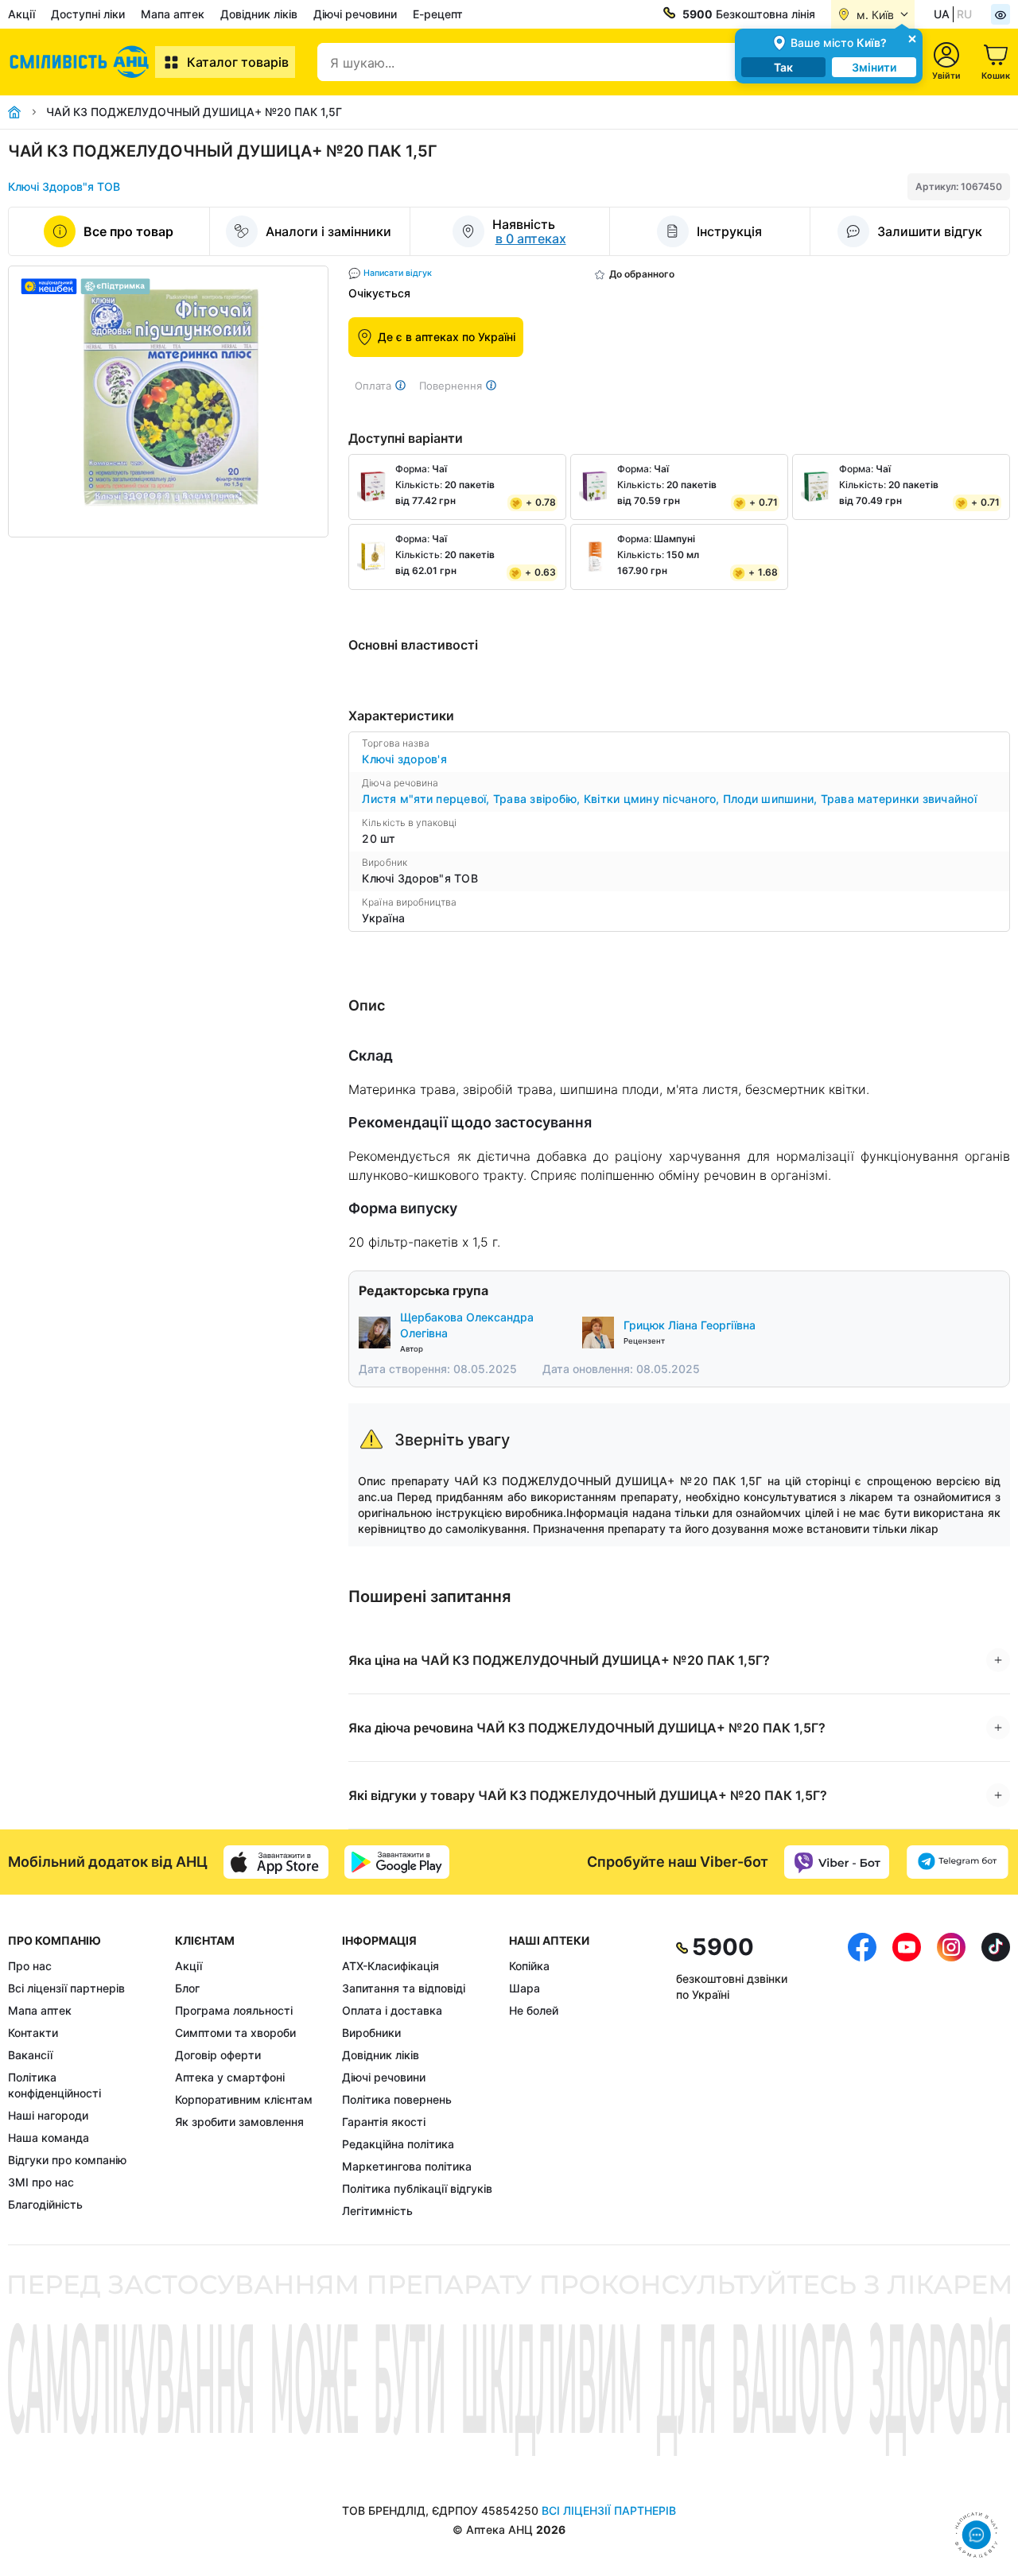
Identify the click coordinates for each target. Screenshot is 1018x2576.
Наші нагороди (48, 2115)
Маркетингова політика (407, 2166)
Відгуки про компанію (67, 2160)
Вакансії (30, 2055)
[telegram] (958, 1862)
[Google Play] (397, 1862)
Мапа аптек (173, 14)
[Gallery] (168, 402)
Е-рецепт (438, 14)
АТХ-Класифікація (390, 1966)
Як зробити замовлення (239, 2122)
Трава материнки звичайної (899, 799)
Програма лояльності (234, 2010)
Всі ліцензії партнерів (66, 1988)
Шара (525, 1988)
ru (964, 14)
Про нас (30, 1966)
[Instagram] (951, 2076)
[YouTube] (907, 2076)
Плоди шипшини (772, 799)
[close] (912, 38)
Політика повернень (397, 2099)
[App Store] (276, 1862)
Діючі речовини (355, 14)
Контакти (33, 2033)
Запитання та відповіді (404, 1988)
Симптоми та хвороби (235, 2033)
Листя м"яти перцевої (427, 799)
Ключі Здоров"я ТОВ (64, 186)
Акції (21, 14)
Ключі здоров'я (404, 759)
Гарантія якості (384, 2122)
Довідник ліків (259, 14)
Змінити (874, 67)
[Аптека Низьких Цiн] (82, 62)
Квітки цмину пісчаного (653, 799)
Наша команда (49, 2138)
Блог (187, 1988)
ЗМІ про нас (41, 2182)
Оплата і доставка (392, 2010)
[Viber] (837, 1862)
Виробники (371, 2033)
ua (942, 14)
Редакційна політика (398, 2144)
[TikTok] (996, 2076)
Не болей (534, 2010)
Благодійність (45, 2204)
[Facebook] (862, 2076)
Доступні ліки (88, 14)
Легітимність (377, 2211)
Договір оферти (218, 2055)
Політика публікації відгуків (417, 2188)
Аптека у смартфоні (230, 2077)
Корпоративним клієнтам (244, 2099)
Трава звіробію (538, 799)
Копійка (529, 1966)
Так (783, 67)
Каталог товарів (238, 62)
